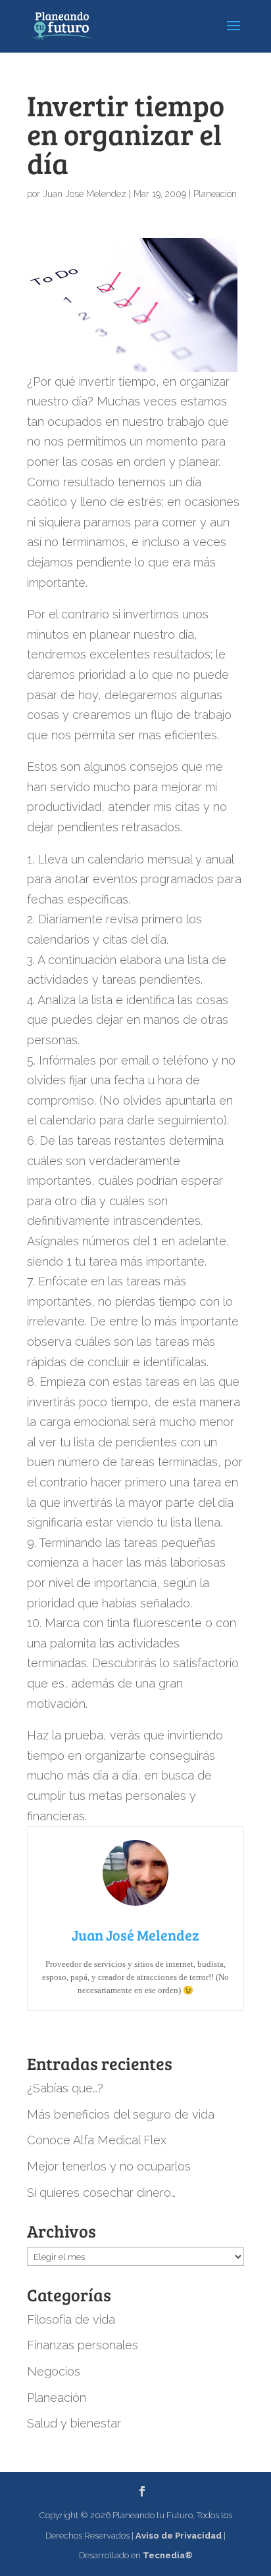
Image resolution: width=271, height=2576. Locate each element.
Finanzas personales (83, 2345)
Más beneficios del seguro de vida (121, 2114)
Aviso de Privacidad (179, 2536)
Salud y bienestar (74, 2423)
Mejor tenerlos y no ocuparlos (109, 2166)
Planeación (215, 194)
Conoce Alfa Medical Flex (97, 2140)
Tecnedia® (168, 2555)
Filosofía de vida (71, 2319)
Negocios (54, 2371)
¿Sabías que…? (65, 2088)
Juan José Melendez (85, 194)
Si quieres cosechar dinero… (101, 2193)
